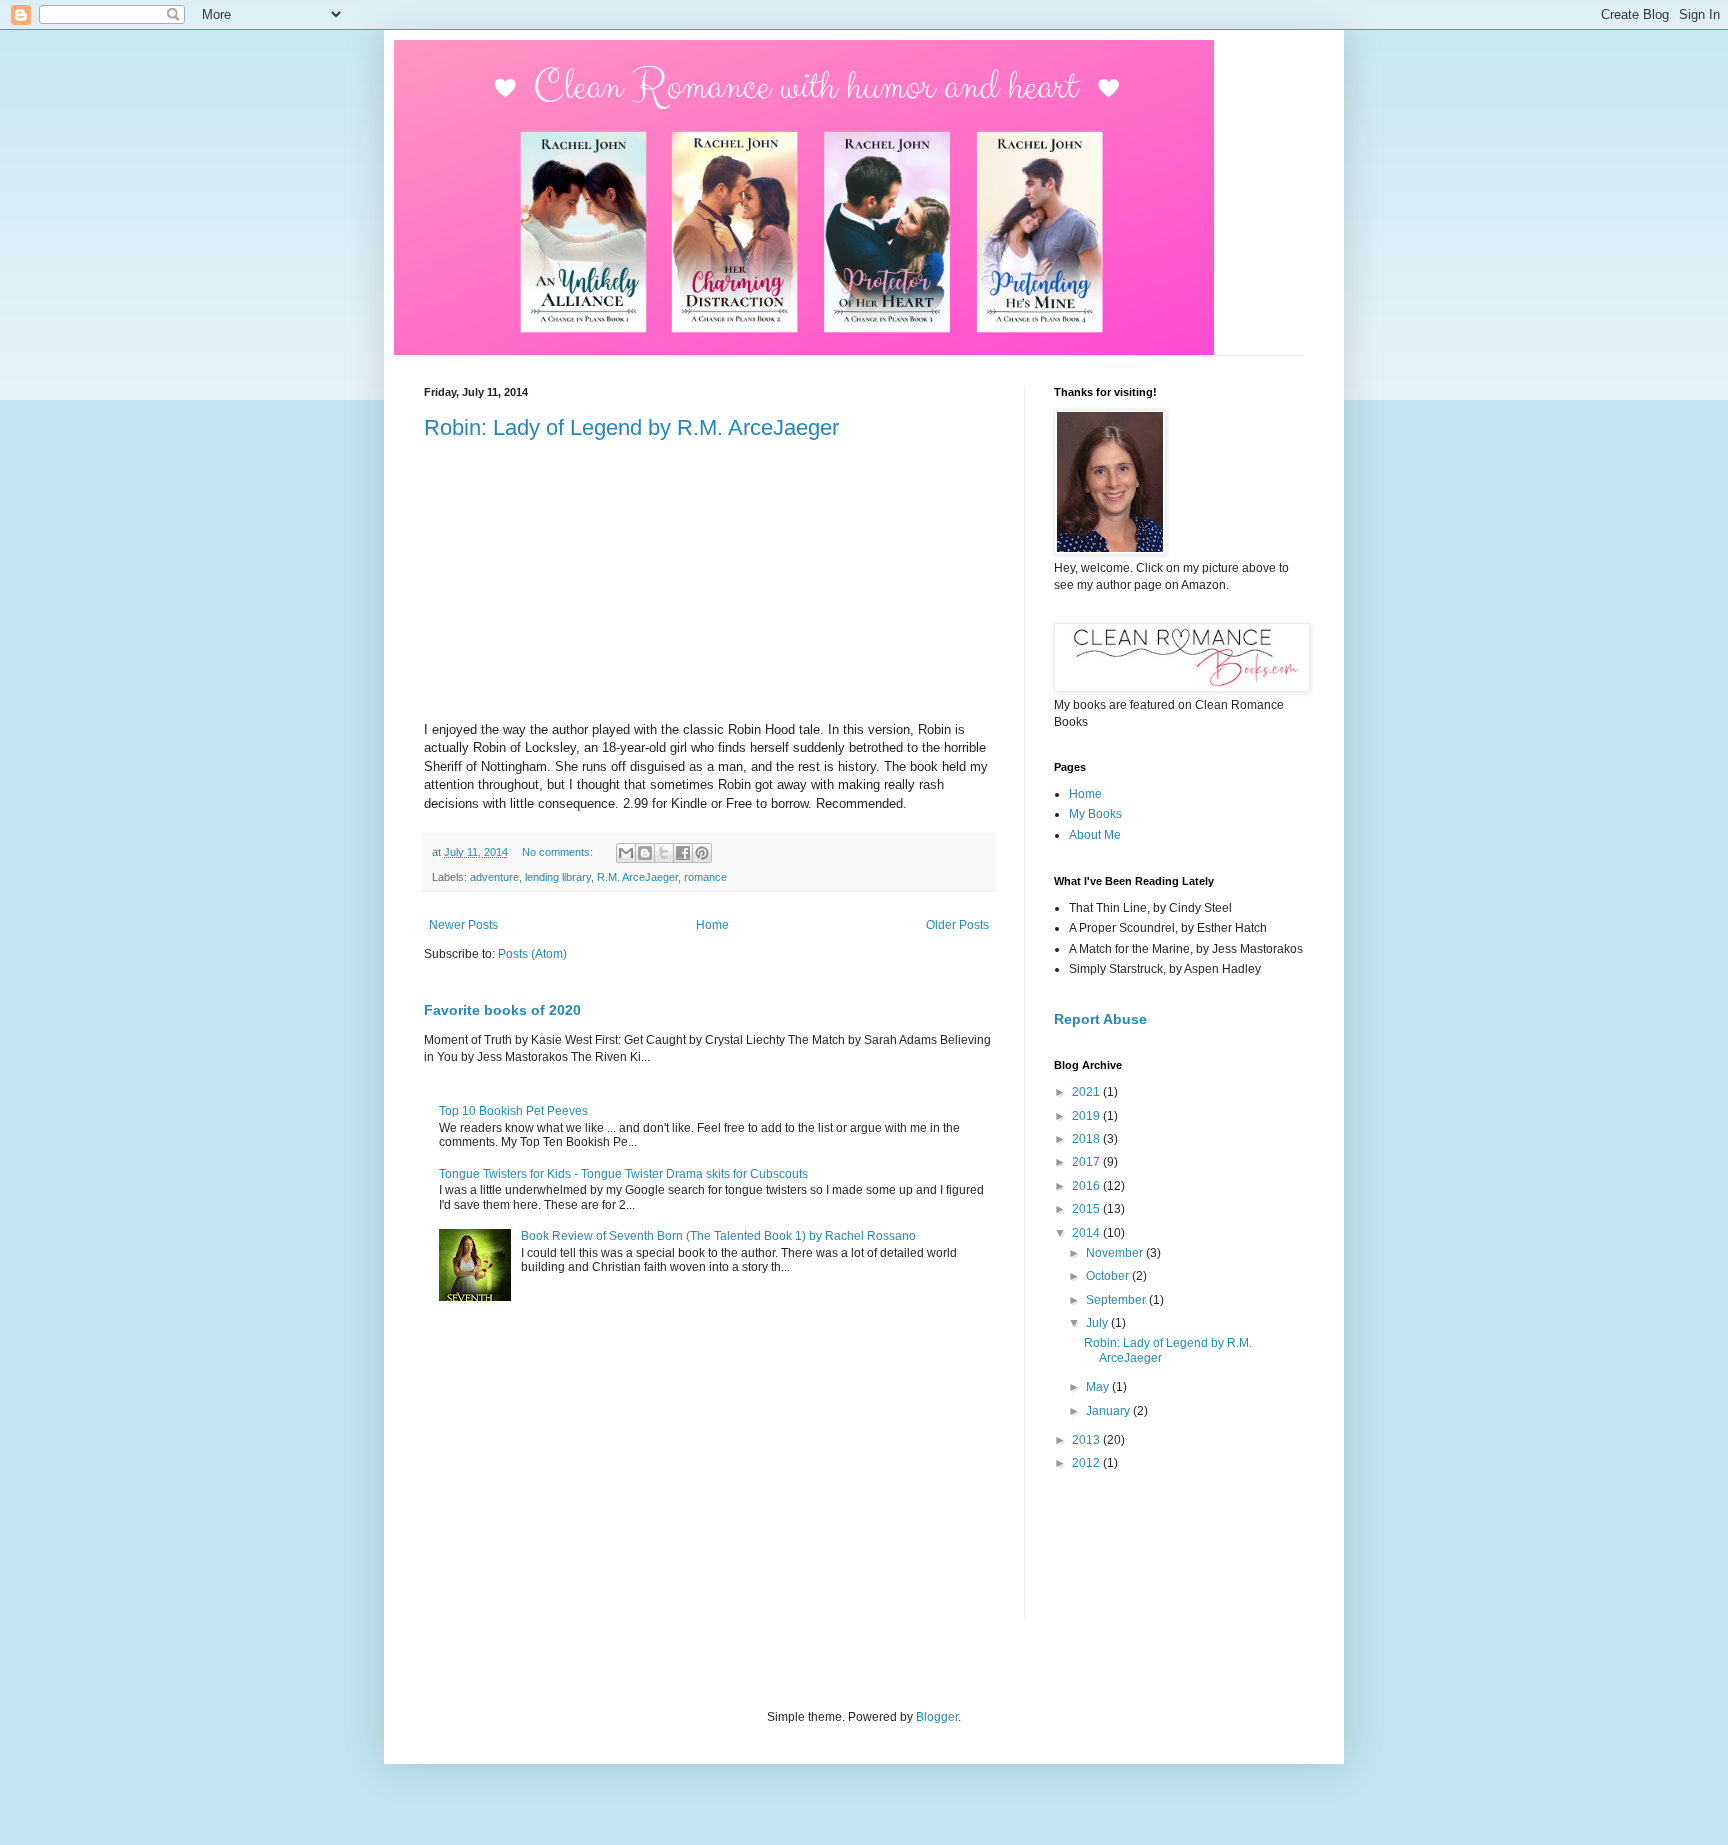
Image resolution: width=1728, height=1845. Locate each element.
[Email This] (626, 853)
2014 (1087, 1233)
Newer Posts (463, 925)
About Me (1095, 835)
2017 (1087, 1162)
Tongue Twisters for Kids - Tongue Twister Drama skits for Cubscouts (623, 1174)
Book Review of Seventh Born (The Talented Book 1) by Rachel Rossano (718, 1236)
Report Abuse (1100, 1019)
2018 (1087, 1139)
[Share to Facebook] (683, 853)
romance (705, 877)
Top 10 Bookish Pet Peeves (513, 1111)
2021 (1087, 1092)
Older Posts (957, 925)
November (1116, 1253)
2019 (1087, 1116)
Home (712, 925)
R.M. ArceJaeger (637, 877)
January (1109, 1411)
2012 (1087, 1463)
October (1109, 1276)
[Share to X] (664, 853)
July (1098, 1323)
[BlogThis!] (645, 853)
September (1117, 1300)
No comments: (559, 852)
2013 (1087, 1440)
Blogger (937, 1717)
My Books (1095, 814)
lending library (558, 877)
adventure (494, 877)
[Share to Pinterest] (702, 853)
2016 (1087, 1186)
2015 (1087, 1209)
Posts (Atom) (532, 954)
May (1099, 1387)
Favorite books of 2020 (502, 1010)
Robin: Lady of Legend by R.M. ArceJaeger (631, 427)
